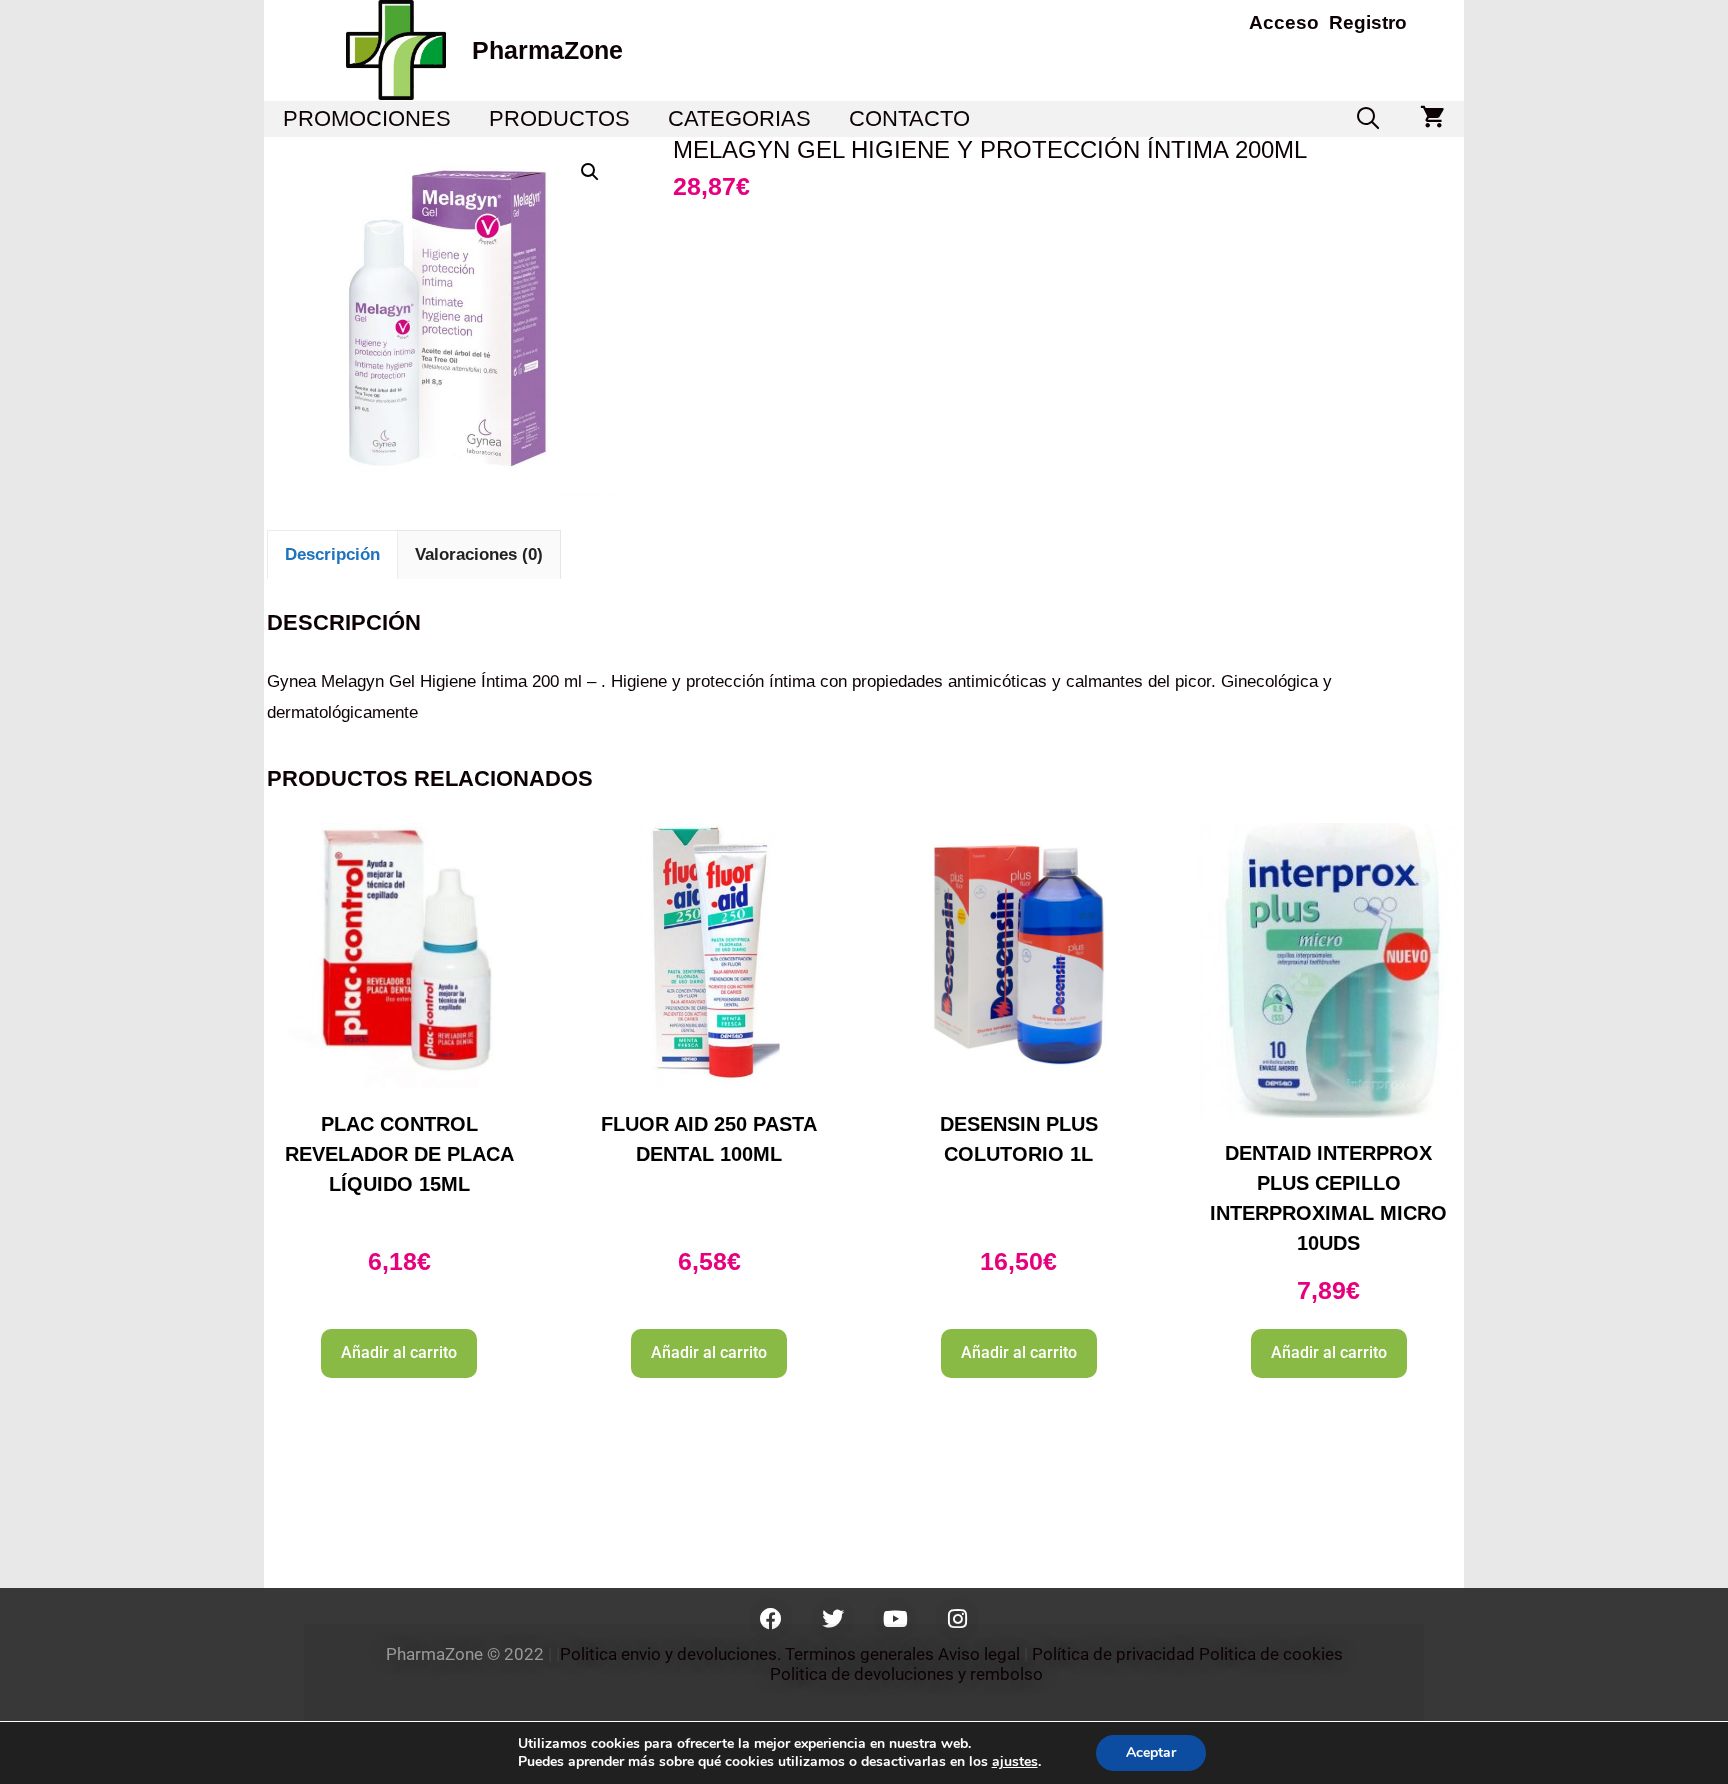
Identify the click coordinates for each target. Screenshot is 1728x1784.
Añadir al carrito (399, 1352)
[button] (590, 172)
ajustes (1015, 1762)
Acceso (1284, 22)
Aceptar (1151, 1752)
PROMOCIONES (367, 118)
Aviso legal (979, 1654)
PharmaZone (547, 50)
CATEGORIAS (739, 118)
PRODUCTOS (559, 118)
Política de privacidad (1113, 1654)
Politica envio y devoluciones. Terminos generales (747, 1654)
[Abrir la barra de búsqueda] (1368, 119)
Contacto (909, 118)
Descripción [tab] (332, 554)
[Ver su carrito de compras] (1432, 119)
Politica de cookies (1271, 1654)
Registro (1368, 22)
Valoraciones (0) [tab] (479, 554)
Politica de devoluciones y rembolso (908, 1674)
